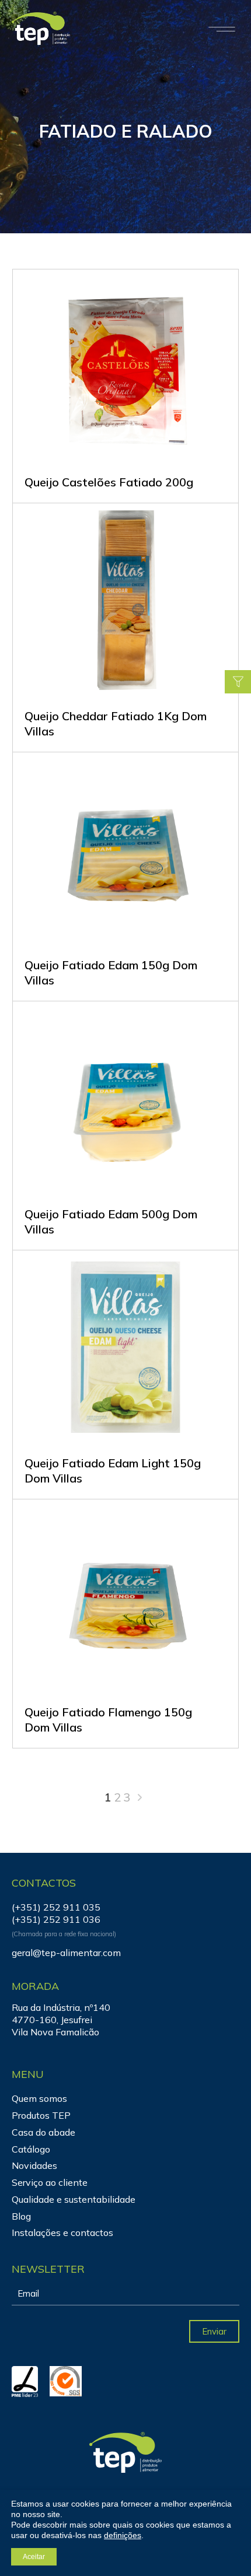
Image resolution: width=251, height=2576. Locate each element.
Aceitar (34, 2557)
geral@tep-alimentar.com (66, 1953)
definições (123, 2535)
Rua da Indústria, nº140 (61, 2007)
